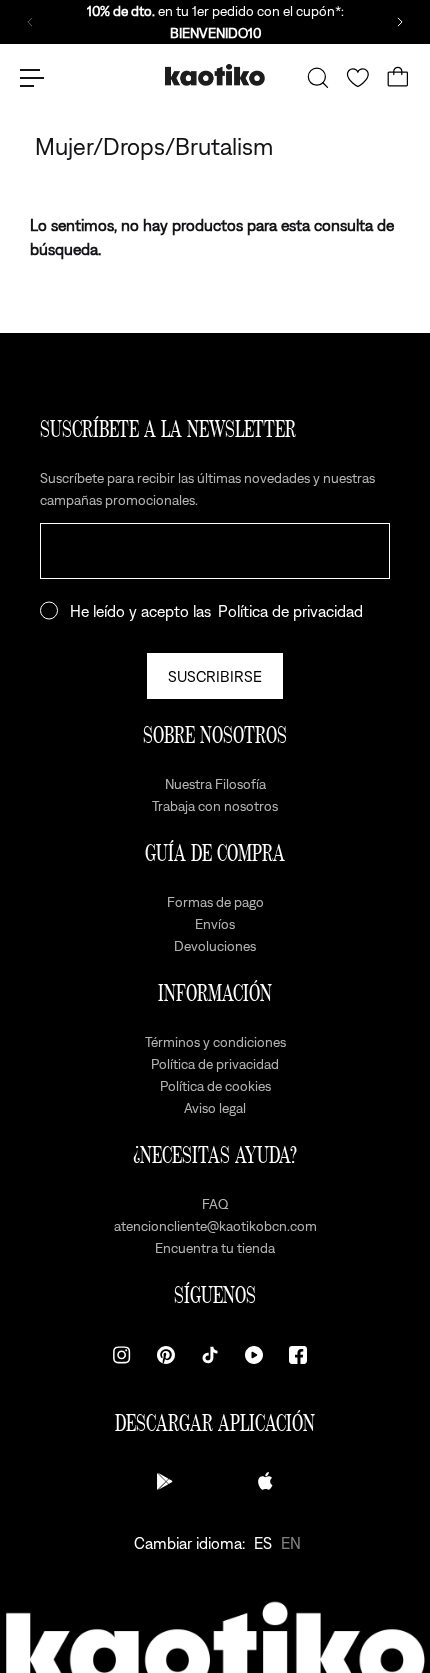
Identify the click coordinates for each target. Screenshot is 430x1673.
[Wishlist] (358, 78)
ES (263, 1543)
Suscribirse (215, 676)
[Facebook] (298, 1355)
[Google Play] (165, 1481)
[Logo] (215, 77)
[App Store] (265, 1481)
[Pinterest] (166, 1355)
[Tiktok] (210, 1355)
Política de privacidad (290, 611)
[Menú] (32, 78)
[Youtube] (254, 1355)
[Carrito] (398, 78)
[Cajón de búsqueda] (318, 78)
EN (291, 1543)
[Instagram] (122, 1355)
